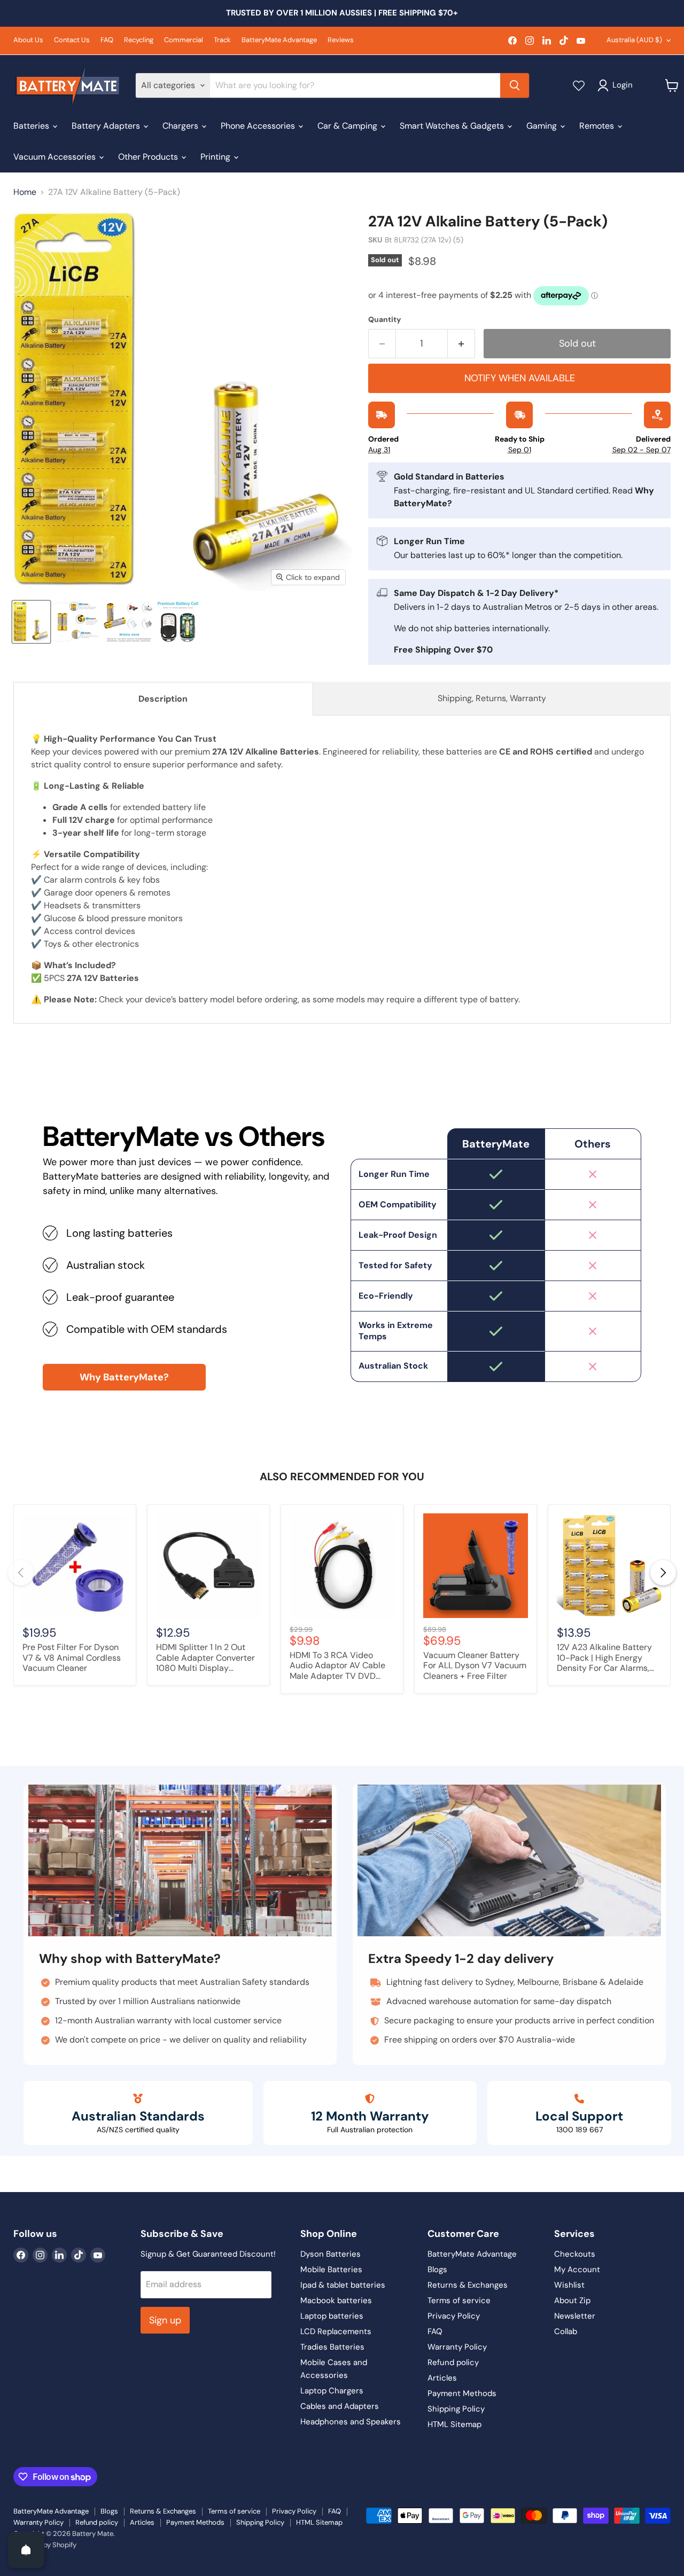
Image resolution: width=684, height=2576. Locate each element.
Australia (634, 40)
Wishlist (569, 2285)
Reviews (341, 40)
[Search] (515, 85)
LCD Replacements (336, 2331)
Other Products (149, 157)
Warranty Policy (457, 2347)
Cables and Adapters (340, 2406)
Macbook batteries (336, 2300)
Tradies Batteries (332, 2347)
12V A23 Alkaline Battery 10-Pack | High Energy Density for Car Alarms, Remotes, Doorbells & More (604, 1658)
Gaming (543, 126)
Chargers (181, 126)
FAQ (107, 40)
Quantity (384, 319)
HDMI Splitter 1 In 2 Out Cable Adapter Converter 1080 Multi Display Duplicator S (205, 1658)
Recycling (139, 40)
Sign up (165, 2320)
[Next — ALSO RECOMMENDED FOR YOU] (663, 1573)
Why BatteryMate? (124, 1377)
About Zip (572, 2300)
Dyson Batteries (331, 2254)
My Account (577, 2269)
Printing (216, 157)
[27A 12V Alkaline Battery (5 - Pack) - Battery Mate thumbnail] (31, 622)
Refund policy (453, 2362)
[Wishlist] (579, 85)
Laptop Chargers (332, 2391)
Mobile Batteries (331, 2269)
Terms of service (459, 2300)
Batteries (32, 126)
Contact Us (72, 40)
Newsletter (575, 2316)
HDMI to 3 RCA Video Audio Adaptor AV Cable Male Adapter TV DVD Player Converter (337, 1666)
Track (222, 40)
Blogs (437, 2269)
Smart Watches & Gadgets (453, 126)
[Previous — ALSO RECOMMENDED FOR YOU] (21, 1573)
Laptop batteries (332, 2316)
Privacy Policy (454, 2316)
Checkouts (575, 2254)
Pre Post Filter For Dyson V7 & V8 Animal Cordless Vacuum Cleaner (72, 1658)
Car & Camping (348, 126)
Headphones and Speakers (351, 2422)
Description (163, 699)
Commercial (184, 40)
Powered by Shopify (45, 2545)
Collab (566, 2331)
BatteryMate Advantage (279, 40)
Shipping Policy (456, 2409)
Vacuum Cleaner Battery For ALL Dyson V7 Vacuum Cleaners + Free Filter (475, 1666)
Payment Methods (462, 2393)
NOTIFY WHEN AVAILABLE (520, 378)
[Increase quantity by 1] (461, 344)
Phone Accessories (259, 126)
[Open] (26, 2550)
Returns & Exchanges (468, 2285)
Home (25, 192)
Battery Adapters (107, 126)
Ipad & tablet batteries (343, 2285)
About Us (28, 40)
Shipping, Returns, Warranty (492, 698)
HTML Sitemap (454, 2424)
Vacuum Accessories (56, 157)
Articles (442, 2378)
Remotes (598, 126)
